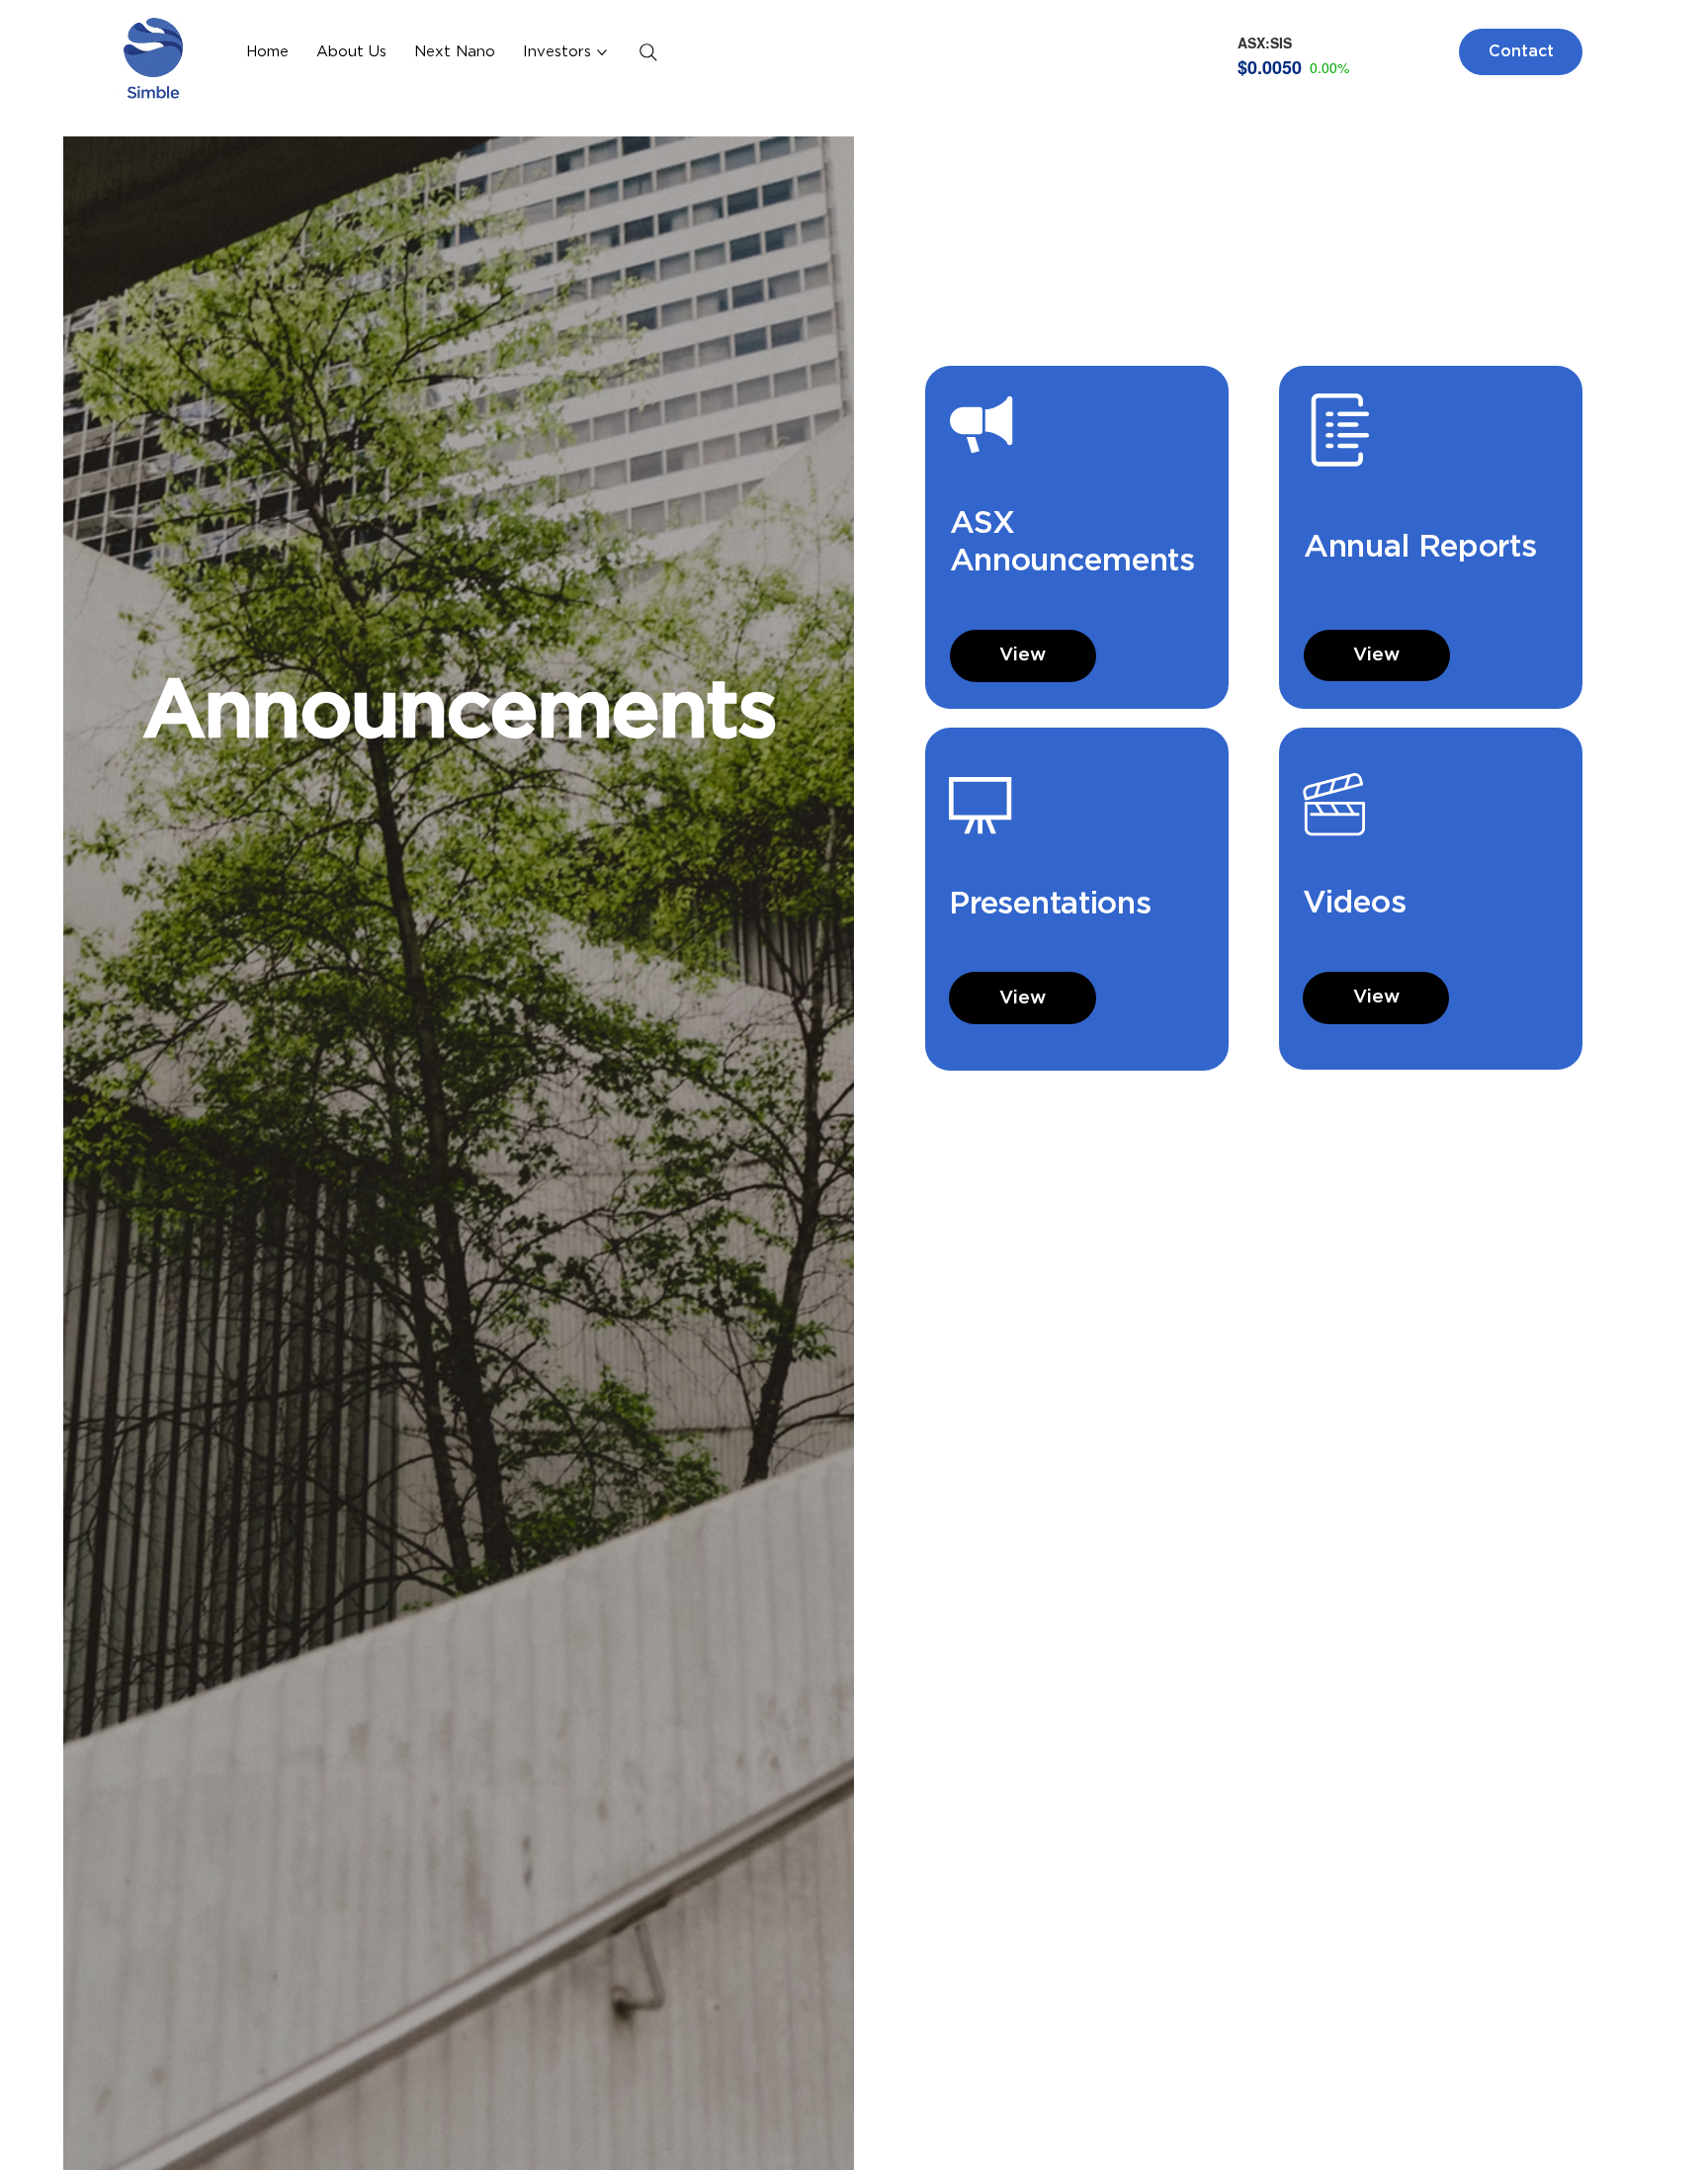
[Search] (648, 52)
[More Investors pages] (602, 52)
